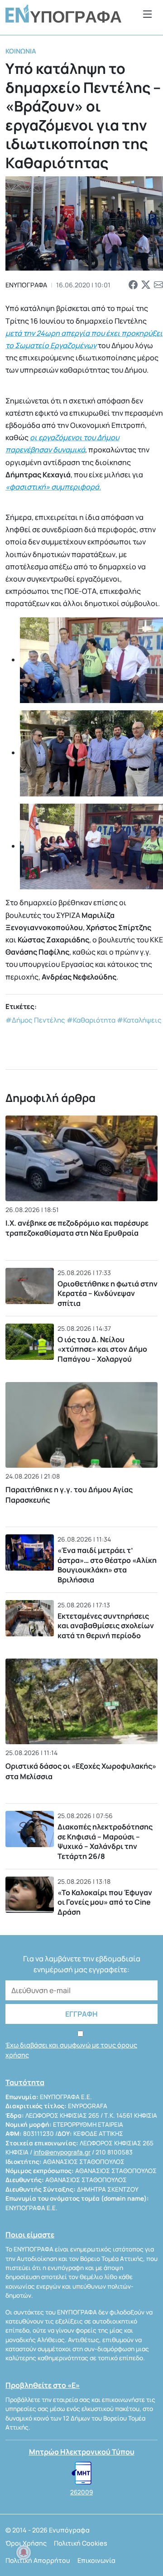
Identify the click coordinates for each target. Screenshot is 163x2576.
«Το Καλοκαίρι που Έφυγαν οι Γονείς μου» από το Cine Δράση (105, 1902)
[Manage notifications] (24, 2552)
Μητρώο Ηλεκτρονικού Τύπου (82, 2452)
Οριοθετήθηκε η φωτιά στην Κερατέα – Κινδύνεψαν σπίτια (108, 1293)
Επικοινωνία (96, 2560)
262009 (81, 2492)
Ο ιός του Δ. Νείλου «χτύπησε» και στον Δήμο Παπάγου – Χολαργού (102, 1349)
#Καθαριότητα (91, 1020)
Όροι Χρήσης (26, 2543)
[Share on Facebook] (133, 285)
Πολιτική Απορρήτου (38, 2560)
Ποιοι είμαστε (30, 2235)
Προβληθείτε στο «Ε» (43, 2385)
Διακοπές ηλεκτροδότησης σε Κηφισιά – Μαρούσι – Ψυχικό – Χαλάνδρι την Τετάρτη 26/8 (105, 1841)
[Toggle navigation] (148, 14)
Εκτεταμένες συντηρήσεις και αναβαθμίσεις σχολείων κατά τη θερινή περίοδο (106, 1626)
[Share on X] (146, 285)
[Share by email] (158, 285)
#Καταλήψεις (139, 1020)
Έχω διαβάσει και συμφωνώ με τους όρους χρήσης (71, 2050)
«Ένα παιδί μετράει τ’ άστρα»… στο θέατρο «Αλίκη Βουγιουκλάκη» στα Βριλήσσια (107, 1565)
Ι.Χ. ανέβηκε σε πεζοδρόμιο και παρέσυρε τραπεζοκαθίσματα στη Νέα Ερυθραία (77, 1228)
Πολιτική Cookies (81, 2543)
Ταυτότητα (25, 2082)
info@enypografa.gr (62, 2152)
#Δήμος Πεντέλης (35, 1020)
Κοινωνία (21, 51)
